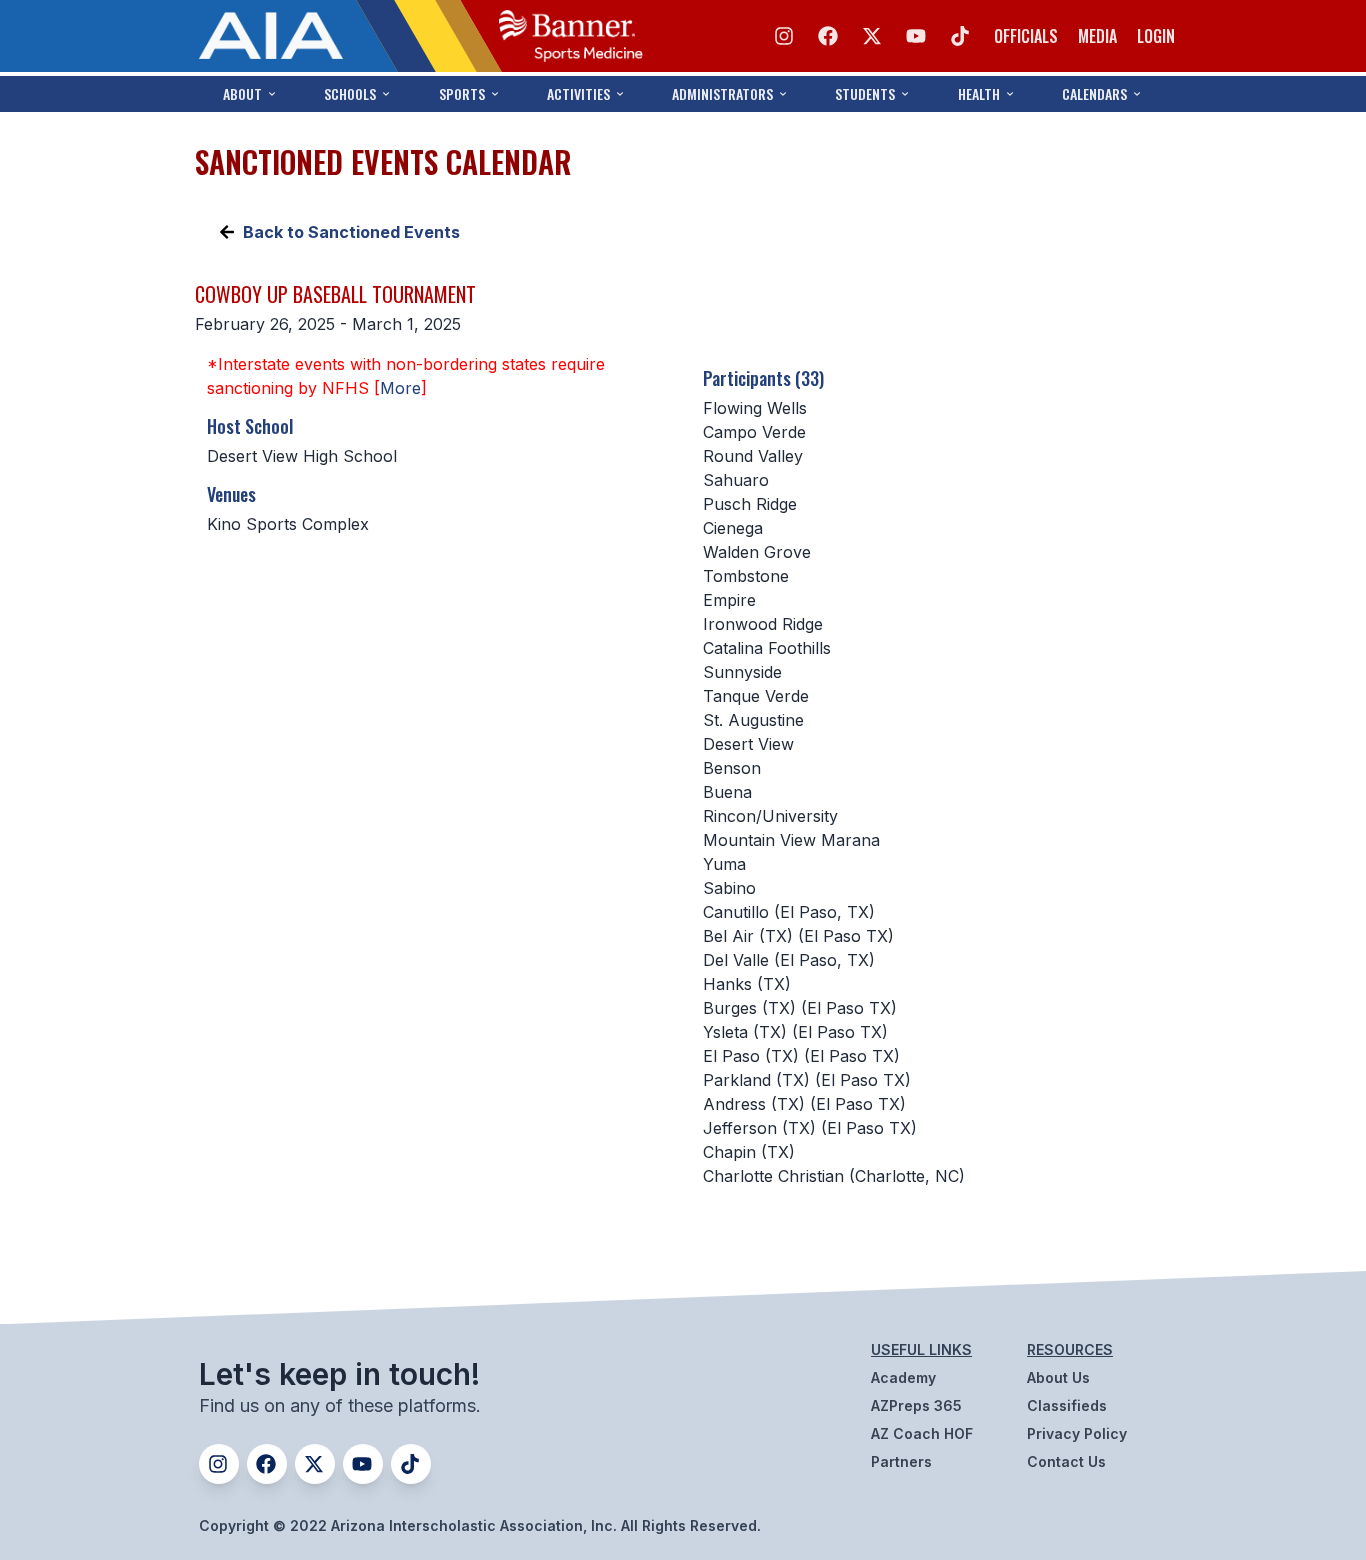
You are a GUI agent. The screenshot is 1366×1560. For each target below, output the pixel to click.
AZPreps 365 (916, 1405)
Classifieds (1067, 1405)
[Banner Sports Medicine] (571, 36)
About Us (1058, 1377)
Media (1097, 36)
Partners (901, 1461)
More (400, 388)
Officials (1026, 36)
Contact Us (1066, 1461)
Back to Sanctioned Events (351, 232)
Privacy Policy (1077, 1433)
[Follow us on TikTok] (960, 36)
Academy (903, 1377)
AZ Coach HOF (922, 1433)
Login (1156, 36)
